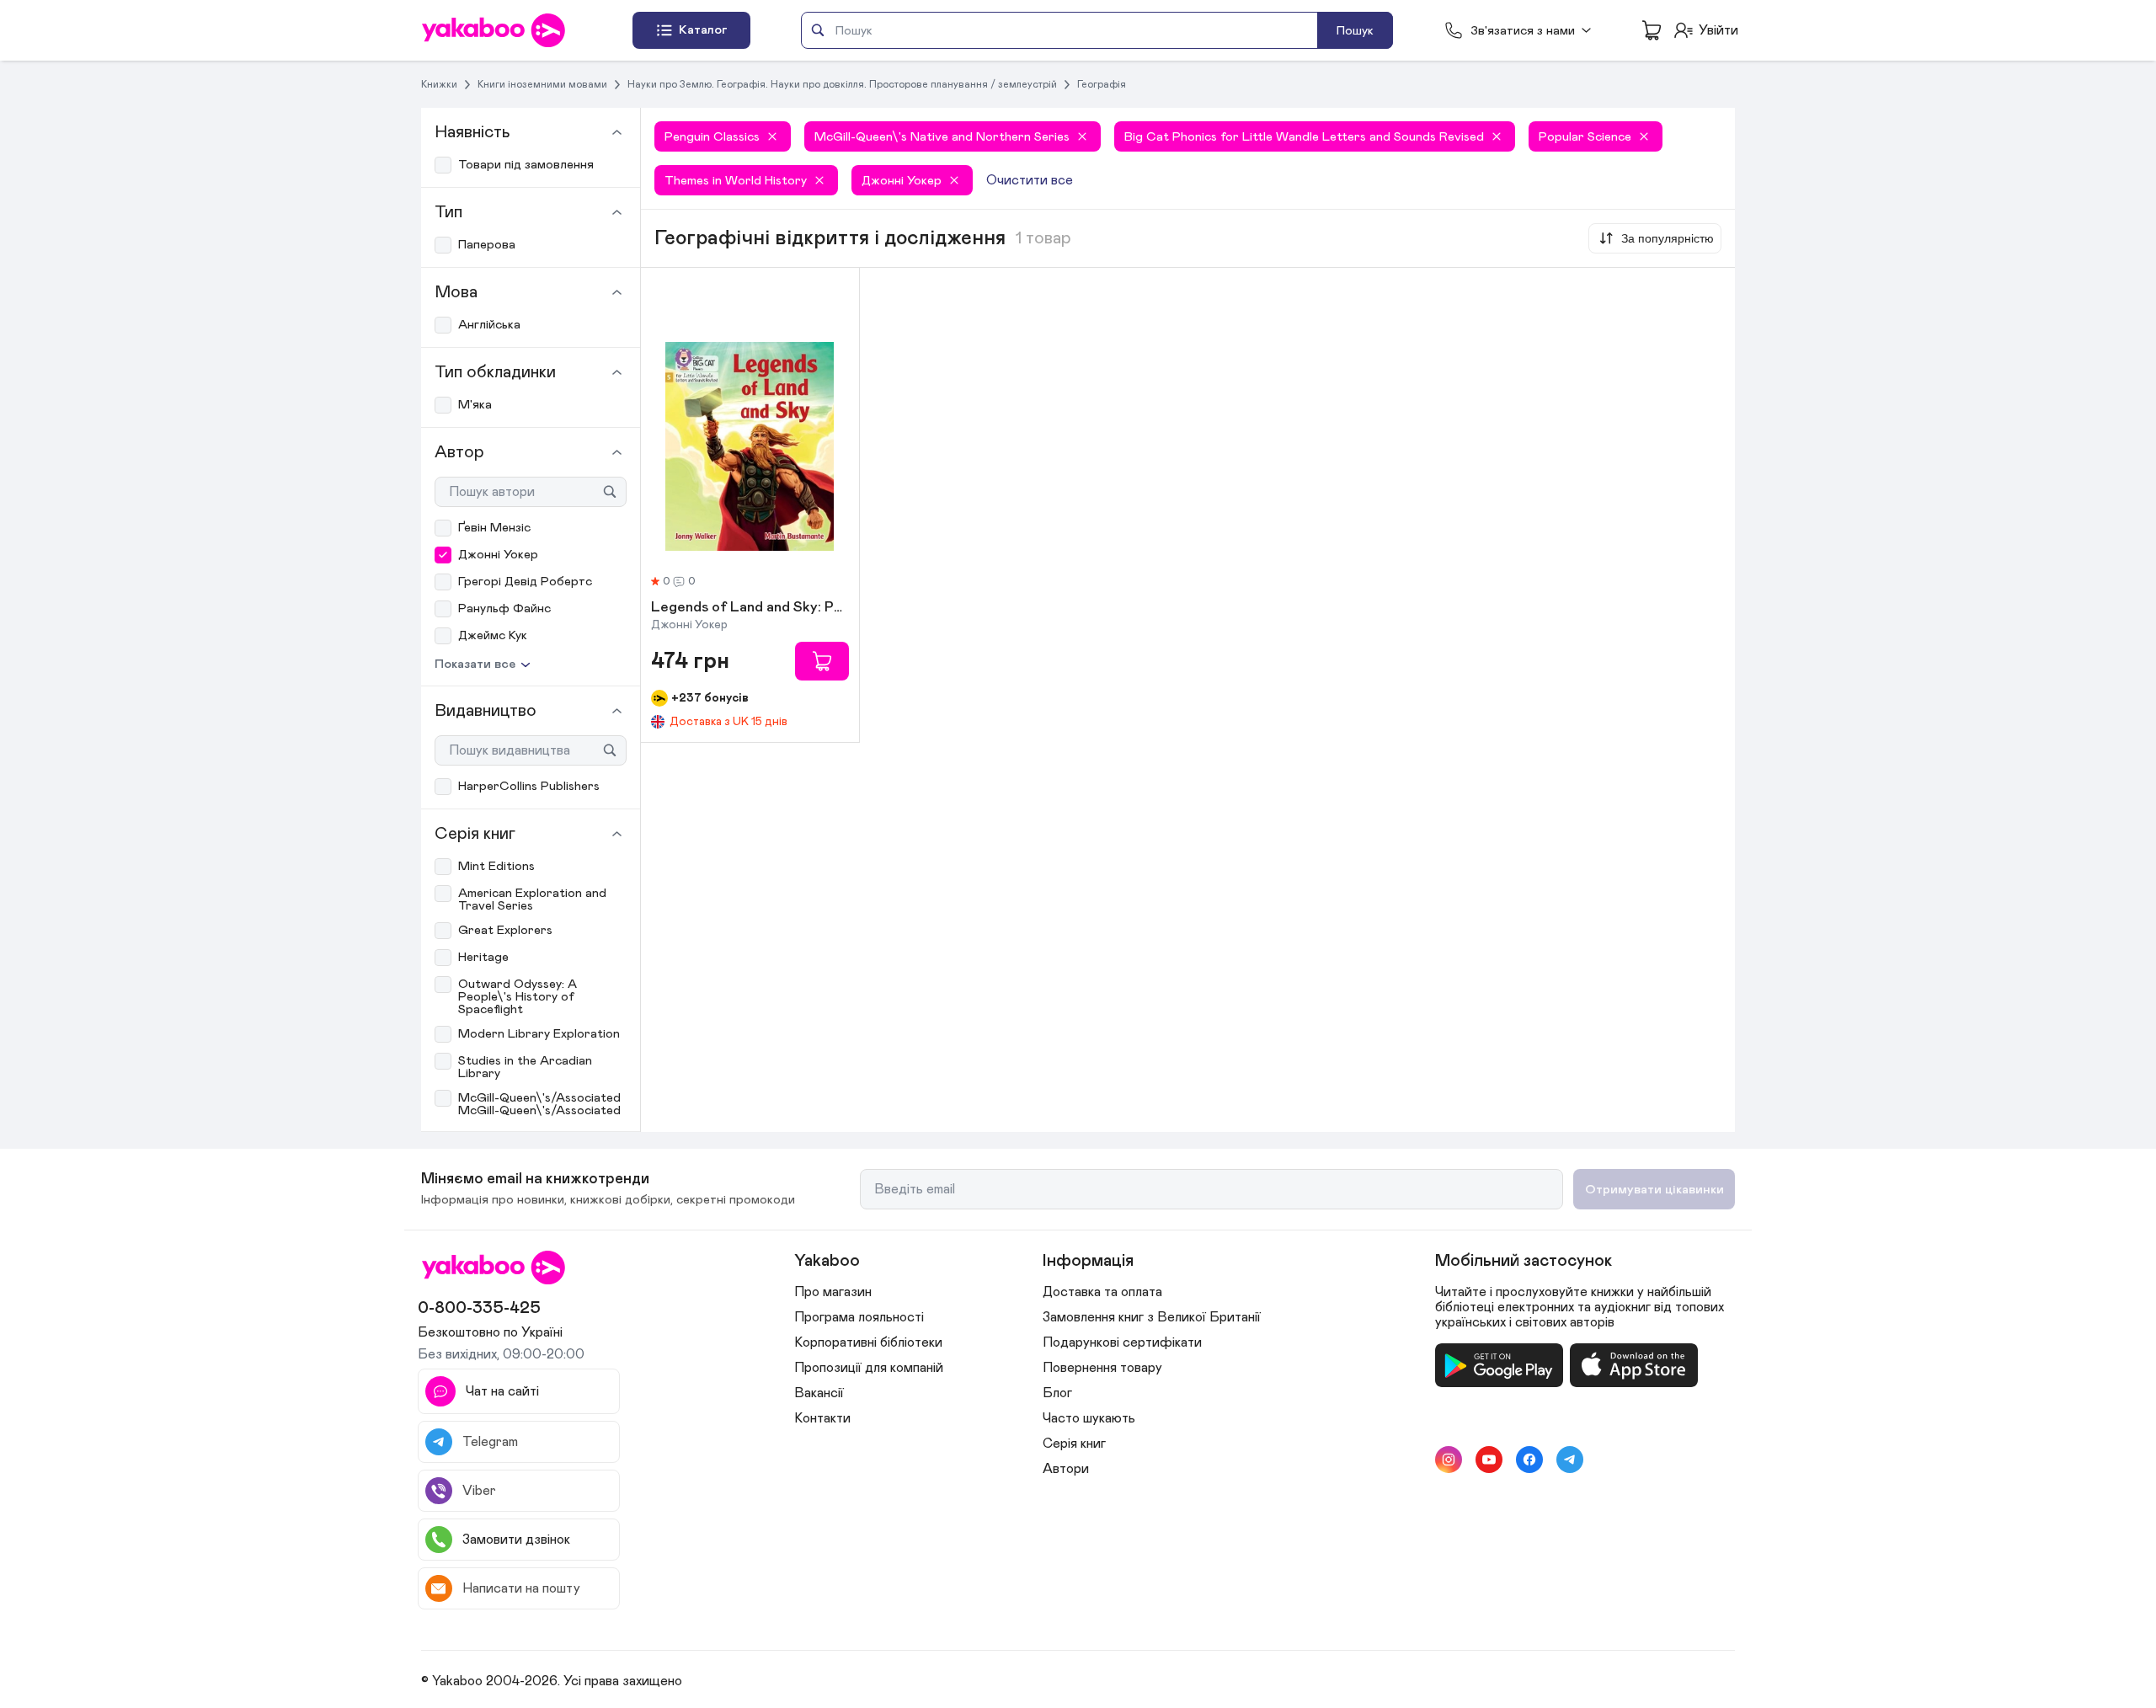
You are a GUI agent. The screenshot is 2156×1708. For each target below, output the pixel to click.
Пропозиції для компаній (869, 1368)
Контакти (822, 1418)
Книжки (439, 84)
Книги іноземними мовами (542, 84)
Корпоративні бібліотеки (868, 1342)
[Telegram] (1570, 1460)
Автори (1066, 1469)
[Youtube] (1489, 1460)
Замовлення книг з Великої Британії (1152, 1317)
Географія (1102, 84)
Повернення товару (1102, 1368)
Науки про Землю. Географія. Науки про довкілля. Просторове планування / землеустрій (842, 84)
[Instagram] (1449, 1460)
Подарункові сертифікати (1122, 1342)
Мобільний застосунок (1524, 1261)
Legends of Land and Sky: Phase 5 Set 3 (750, 608)
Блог (1057, 1393)
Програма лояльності (859, 1317)
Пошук (1355, 31)
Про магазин (833, 1292)
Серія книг (1074, 1444)
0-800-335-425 (479, 1308)
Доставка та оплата (1102, 1292)
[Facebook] (1529, 1460)
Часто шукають (1089, 1418)
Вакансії (819, 1393)
